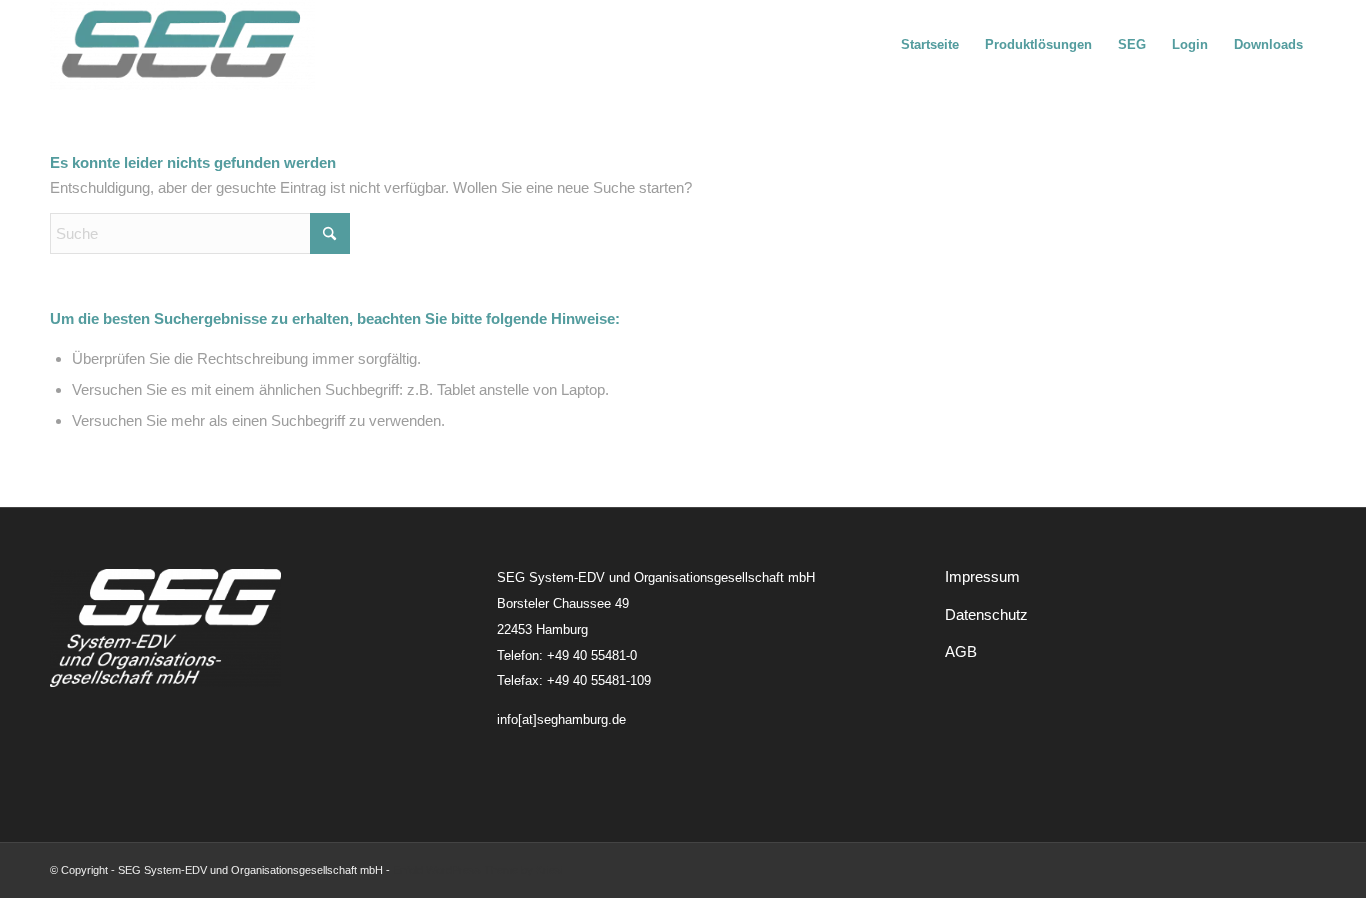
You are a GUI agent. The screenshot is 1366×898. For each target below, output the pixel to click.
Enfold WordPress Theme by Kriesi (478, 870)
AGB (961, 651)
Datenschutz (986, 614)
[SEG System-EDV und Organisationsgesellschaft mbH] (182, 45)
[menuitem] (930, 45)
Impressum (982, 576)
